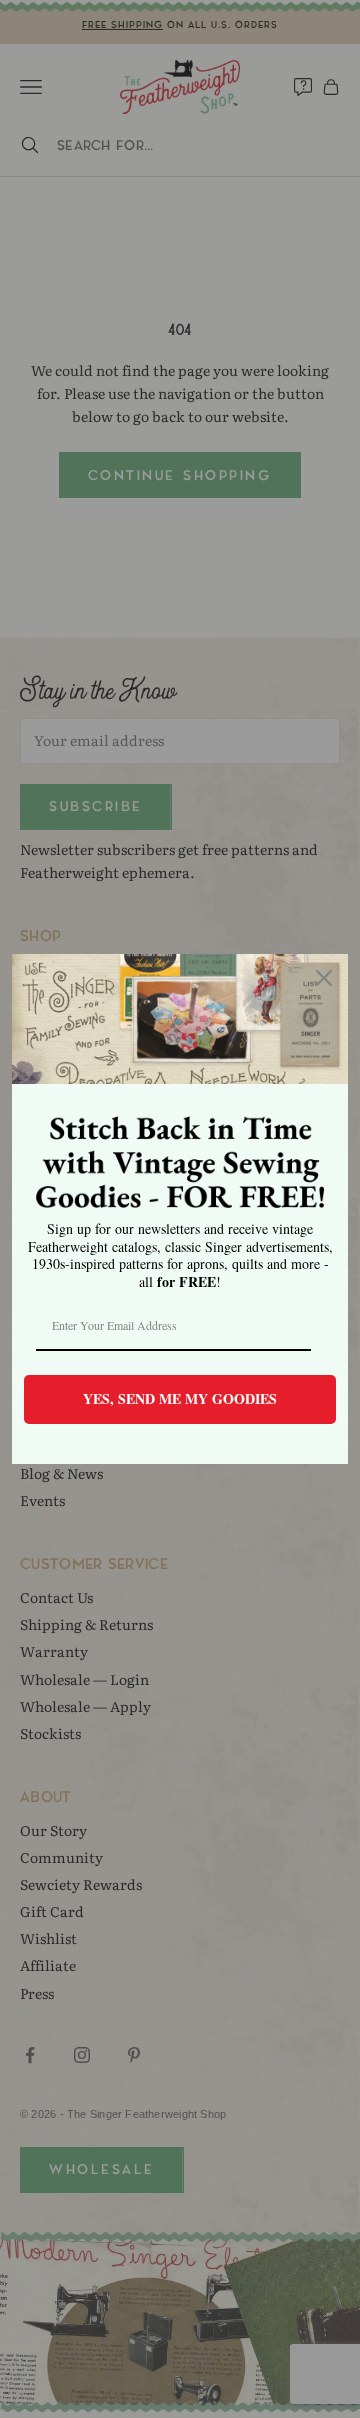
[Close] (324, 978)
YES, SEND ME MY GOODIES (180, 1398)
